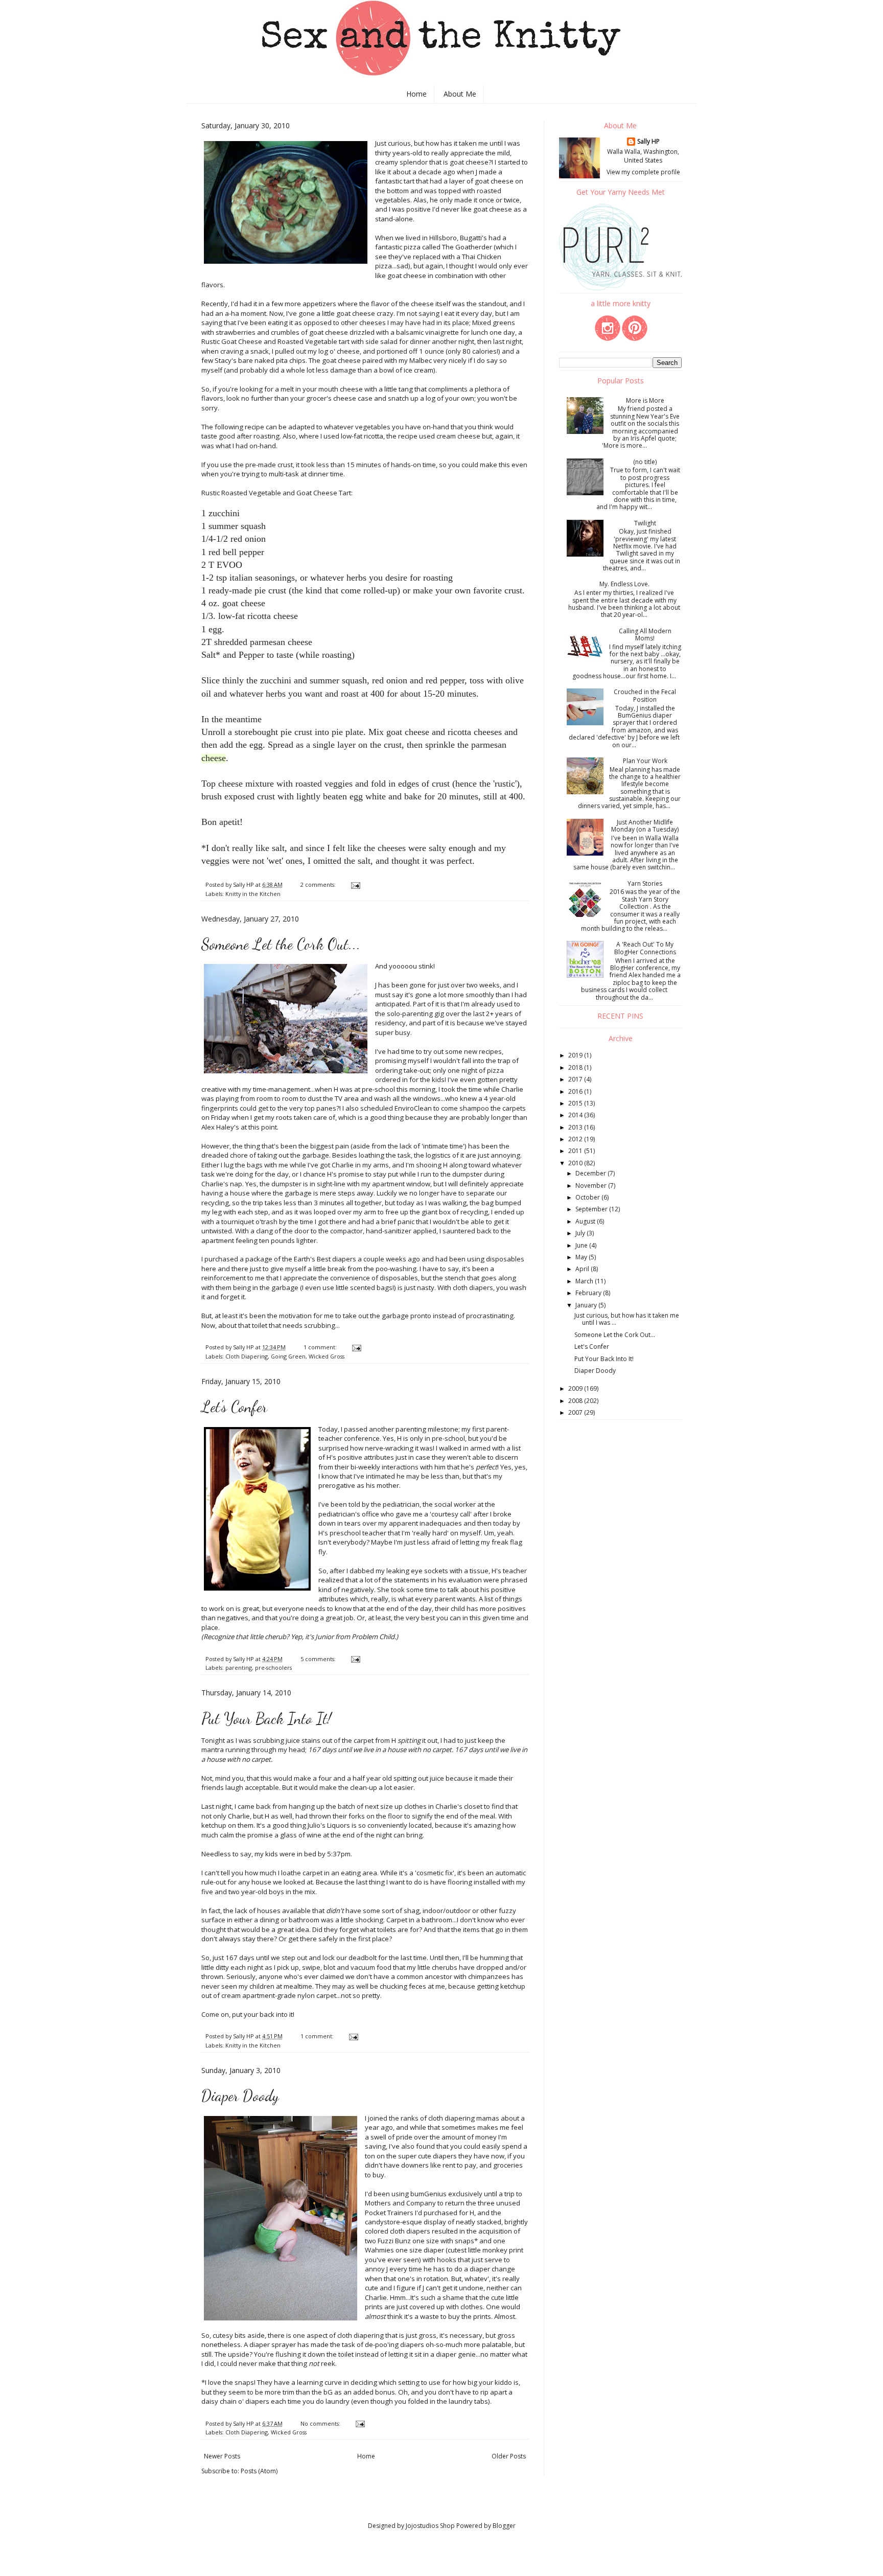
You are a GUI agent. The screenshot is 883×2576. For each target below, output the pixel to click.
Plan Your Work (645, 761)
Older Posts (509, 2456)
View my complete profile (643, 172)
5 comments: (319, 1659)
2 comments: (319, 884)
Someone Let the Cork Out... (281, 944)
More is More (645, 400)
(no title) (645, 462)
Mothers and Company (401, 2203)
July (581, 1233)
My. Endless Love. (624, 584)
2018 (576, 1067)
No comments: (321, 2423)
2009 (576, 1388)
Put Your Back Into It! (266, 1718)
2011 (576, 1151)
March (585, 1281)
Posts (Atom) (259, 2471)
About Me (460, 94)
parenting (239, 1667)
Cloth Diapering (247, 1356)
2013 (576, 1127)
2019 (576, 1055)
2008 (576, 1401)
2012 (576, 1139)
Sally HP (648, 142)
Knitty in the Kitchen (253, 894)
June (582, 1245)
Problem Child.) (375, 1637)
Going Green (288, 1356)
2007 (576, 1412)
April (583, 1269)
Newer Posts (222, 2456)
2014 (576, 1115)
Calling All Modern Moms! (645, 635)
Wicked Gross (327, 1356)
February (589, 1293)
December (591, 1173)
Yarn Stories (645, 883)
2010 (576, 1163)
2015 (576, 1103)
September (592, 1209)
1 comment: (321, 1347)
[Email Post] (355, 884)
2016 (576, 1091)
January (587, 1305)
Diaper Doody (240, 2096)
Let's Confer (234, 1407)
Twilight (645, 523)
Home (416, 94)
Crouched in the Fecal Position (645, 695)
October (588, 1197)
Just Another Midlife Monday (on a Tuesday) (645, 826)
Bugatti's (474, 238)
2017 (576, 1079)
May (582, 1257)
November (592, 1186)
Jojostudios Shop (430, 2526)
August (586, 1221)
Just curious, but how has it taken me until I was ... (627, 1319)
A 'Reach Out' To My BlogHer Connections (645, 948)
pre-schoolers (273, 1667)
